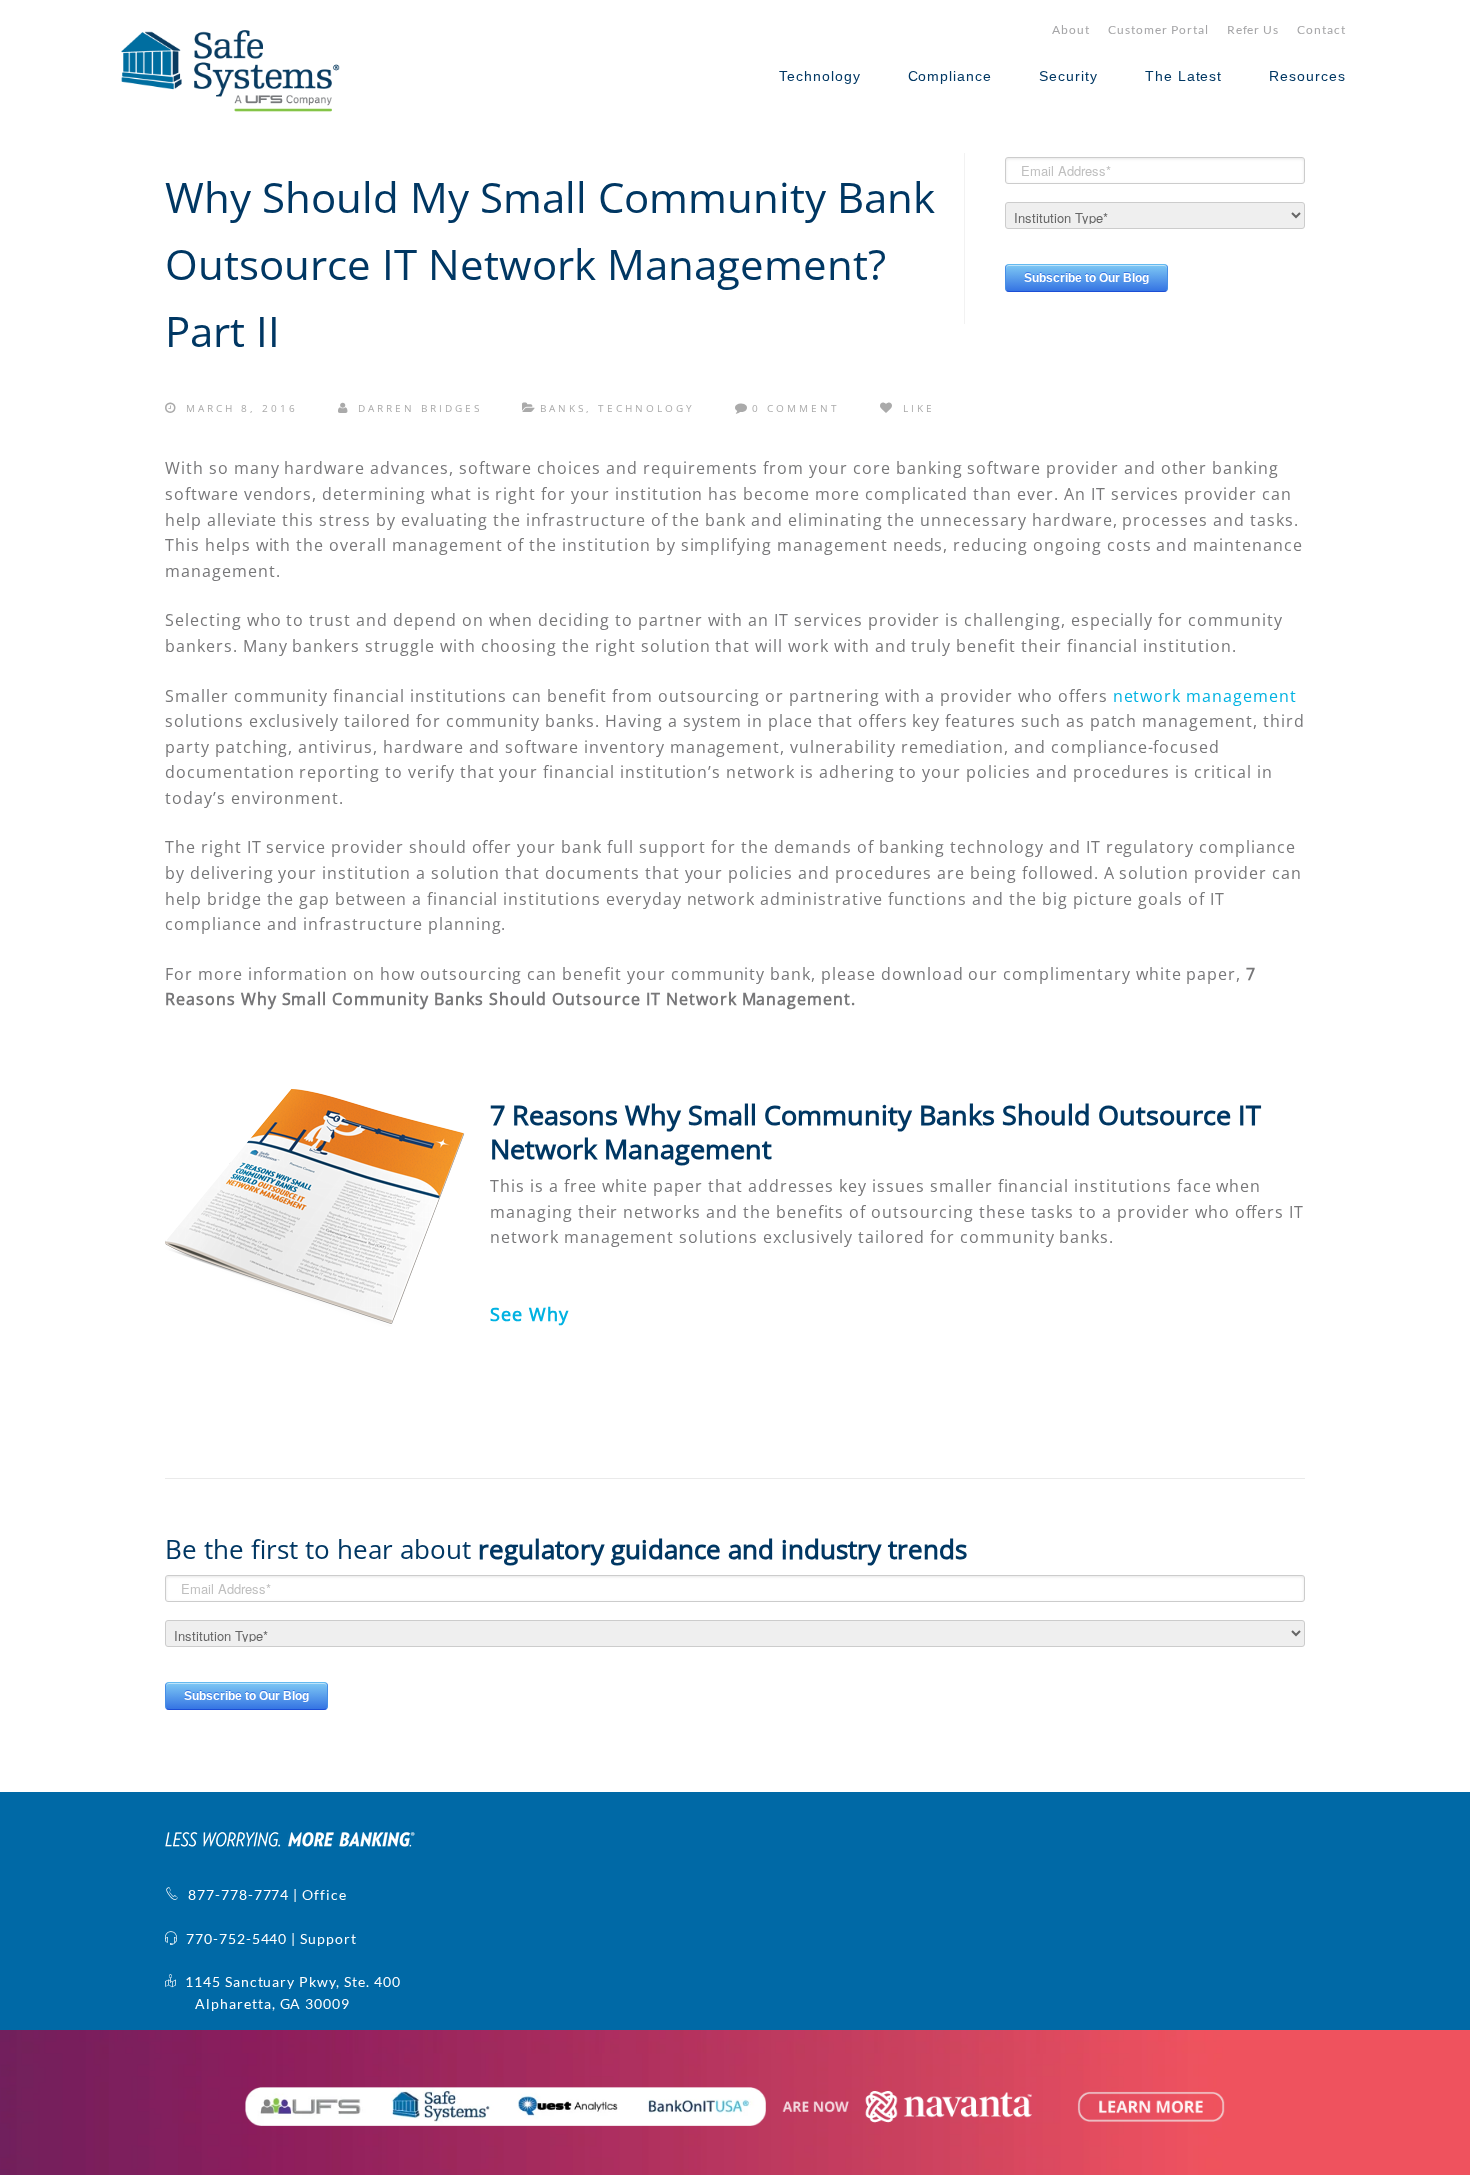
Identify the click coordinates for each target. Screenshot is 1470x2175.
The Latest (1184, 76)
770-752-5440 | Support (267, 1938)
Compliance (950, 76)
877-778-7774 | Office (263, 1894)
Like (916, 408)
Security (1068, 76)
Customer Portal (1158, 29)
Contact (1321, 29)
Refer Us (1253, 29)
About (1071, 29)
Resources (1307, 76)
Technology (820, 76)
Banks (563, 408)
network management (1205, 696)
